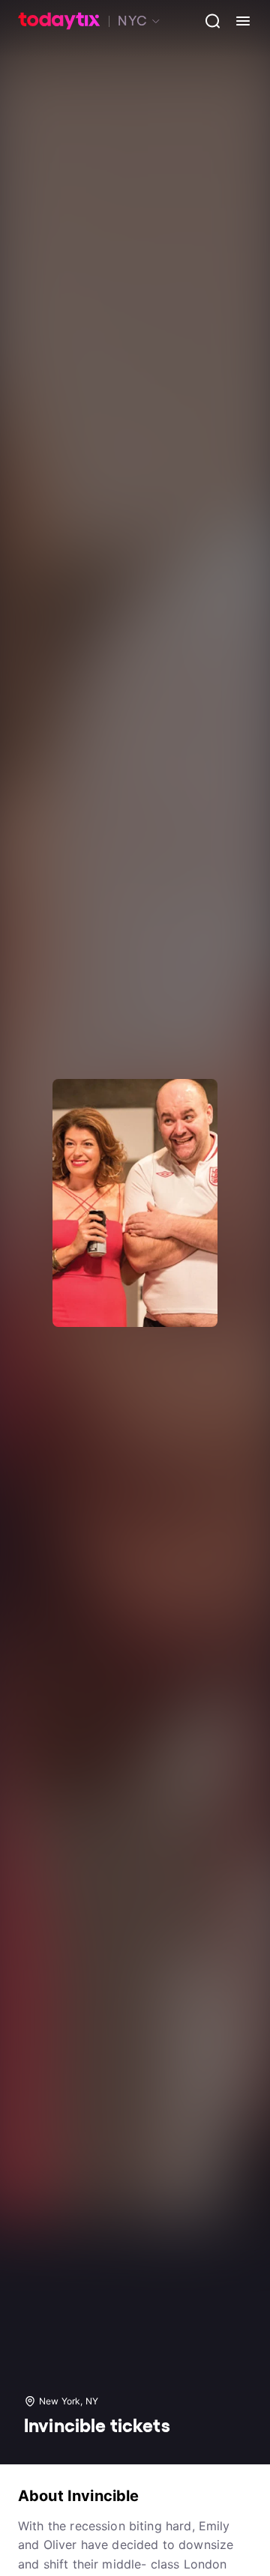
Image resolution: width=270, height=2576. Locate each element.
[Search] (207, 21)
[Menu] (237, 21)
